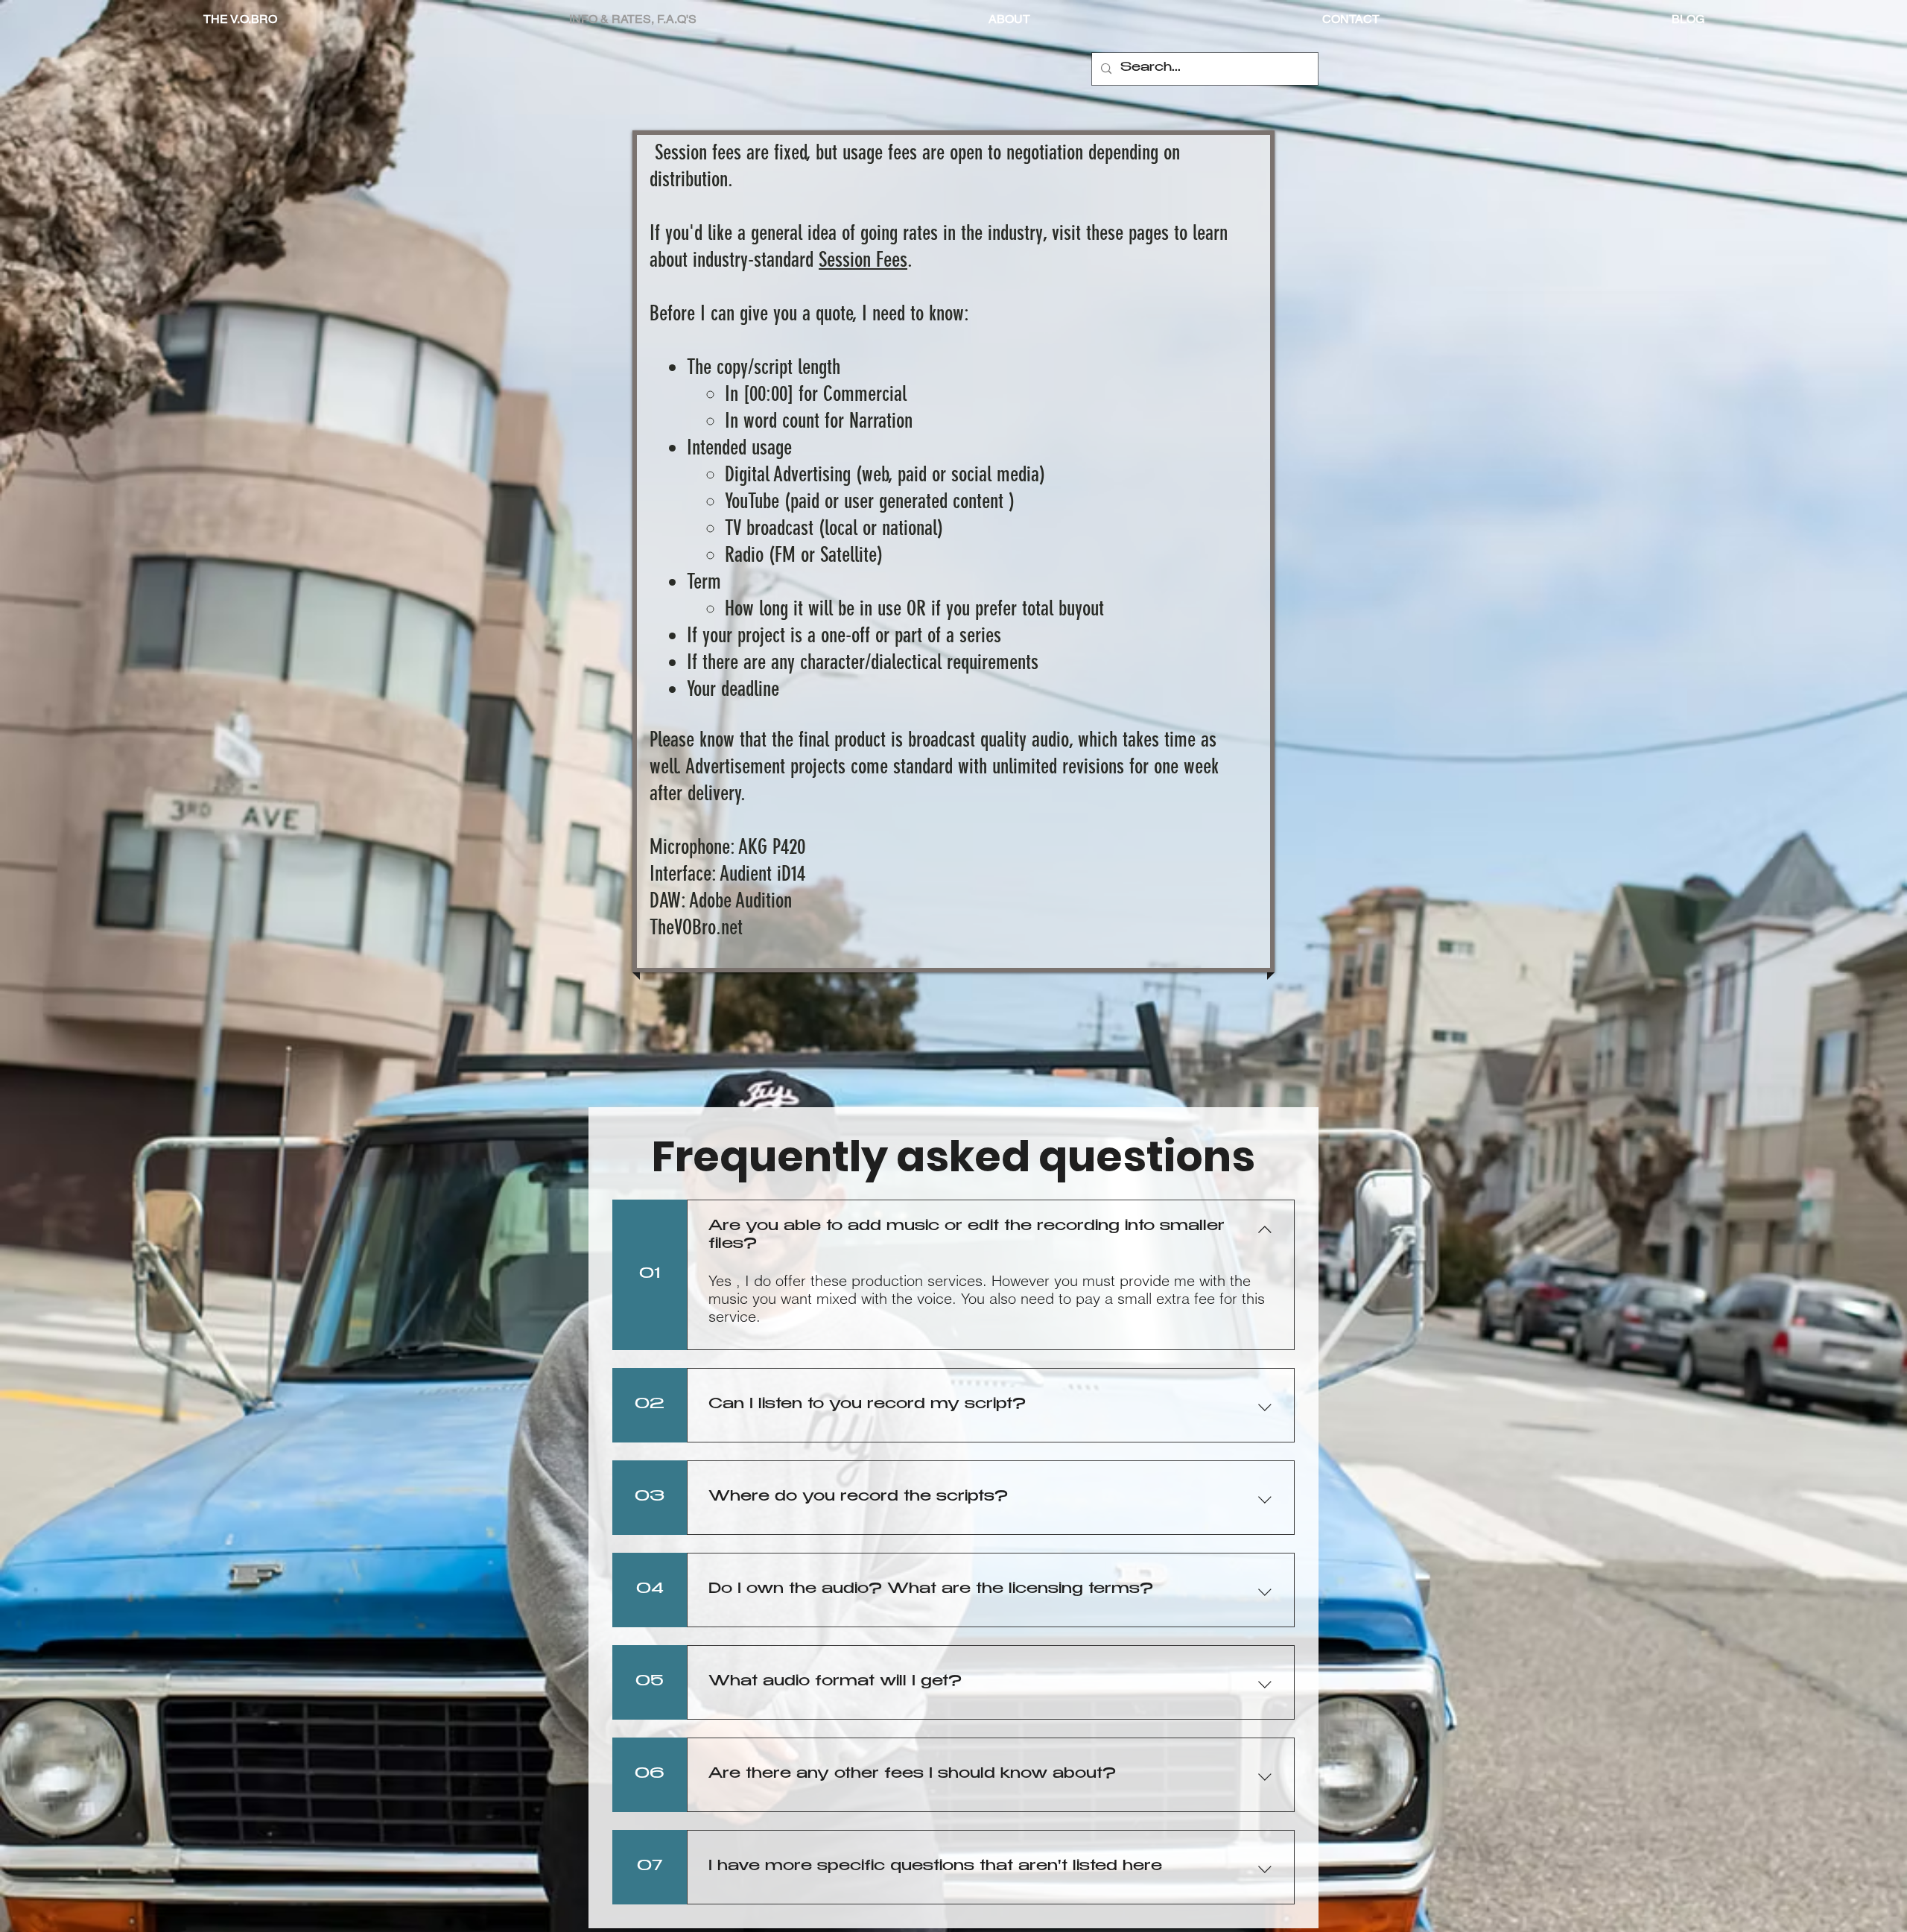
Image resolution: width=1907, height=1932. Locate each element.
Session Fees (863, 260)
